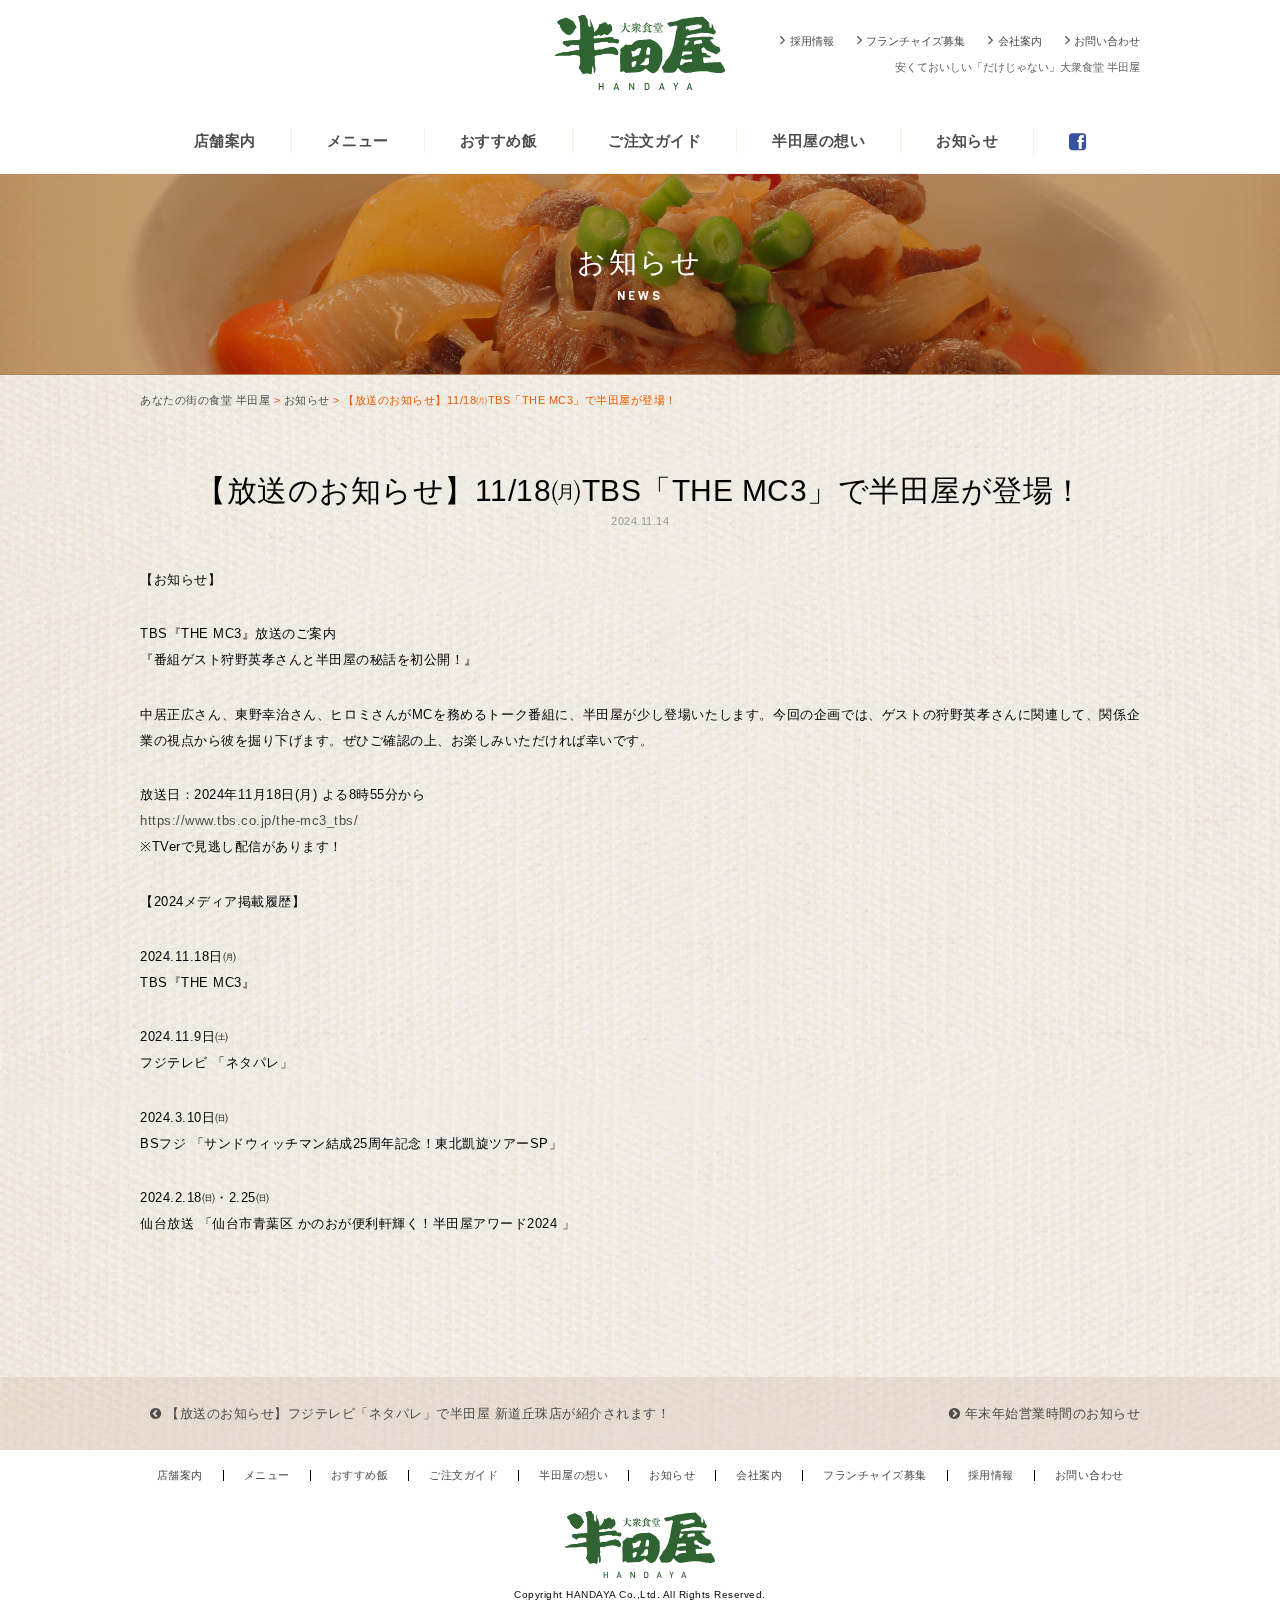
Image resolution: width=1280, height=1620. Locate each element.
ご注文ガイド (654, 140)
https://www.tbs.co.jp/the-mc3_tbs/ (249, 820)
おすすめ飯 (499, 140)
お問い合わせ (1107, 41)
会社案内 (1020, 41)
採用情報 (812, 41)
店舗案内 (225, 140)
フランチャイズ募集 (915, 41)
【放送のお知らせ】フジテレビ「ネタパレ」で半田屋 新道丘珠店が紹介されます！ (416, 1413)
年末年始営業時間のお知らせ (1050, 1413)
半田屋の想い (818, 140)
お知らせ (967, 140)
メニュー (358, 140)
